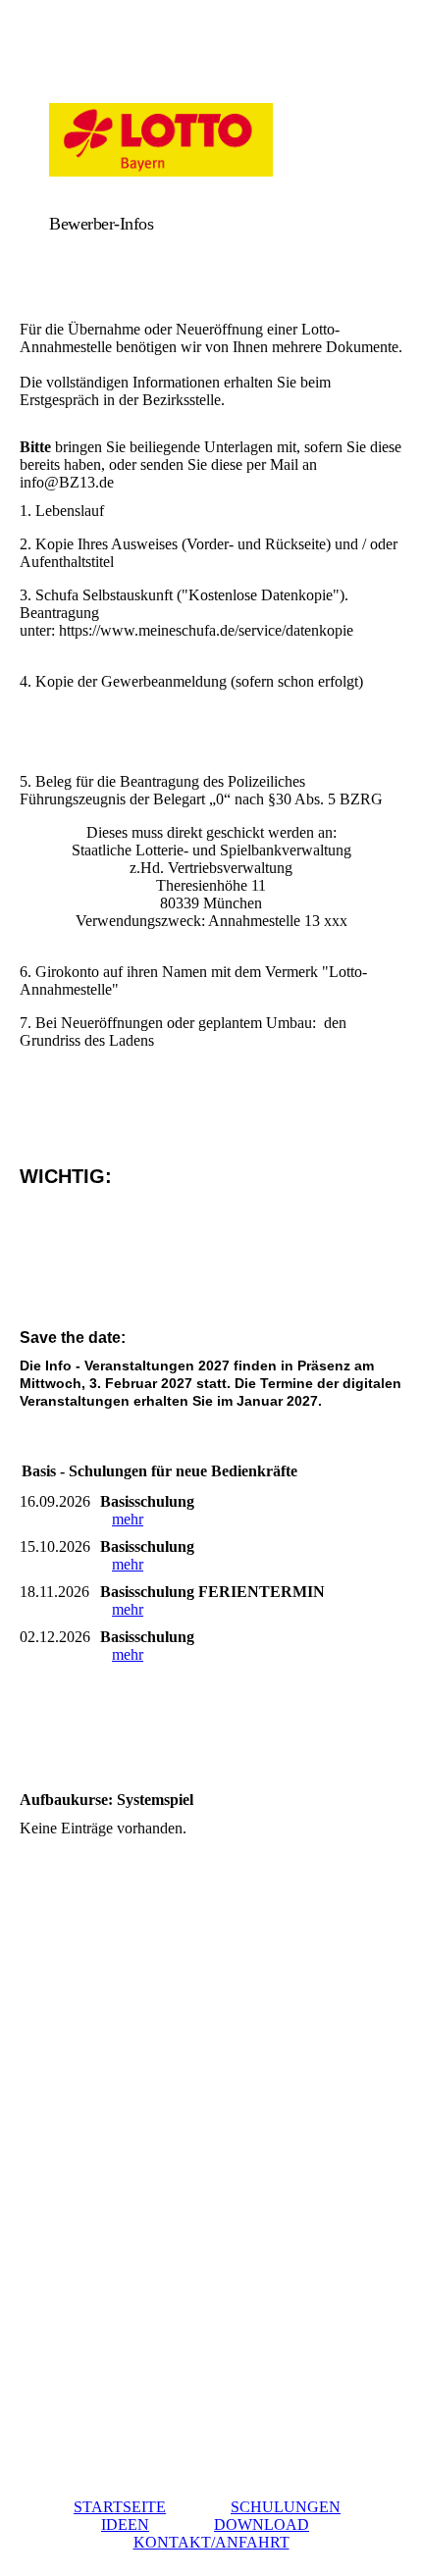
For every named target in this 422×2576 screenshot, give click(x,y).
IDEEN (125, 2524)
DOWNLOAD (262, 2524)
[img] (211, 140)
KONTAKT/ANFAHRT (211, 2542)
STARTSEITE (120, 2507)
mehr (128, 1519)
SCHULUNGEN (286, 2507)
